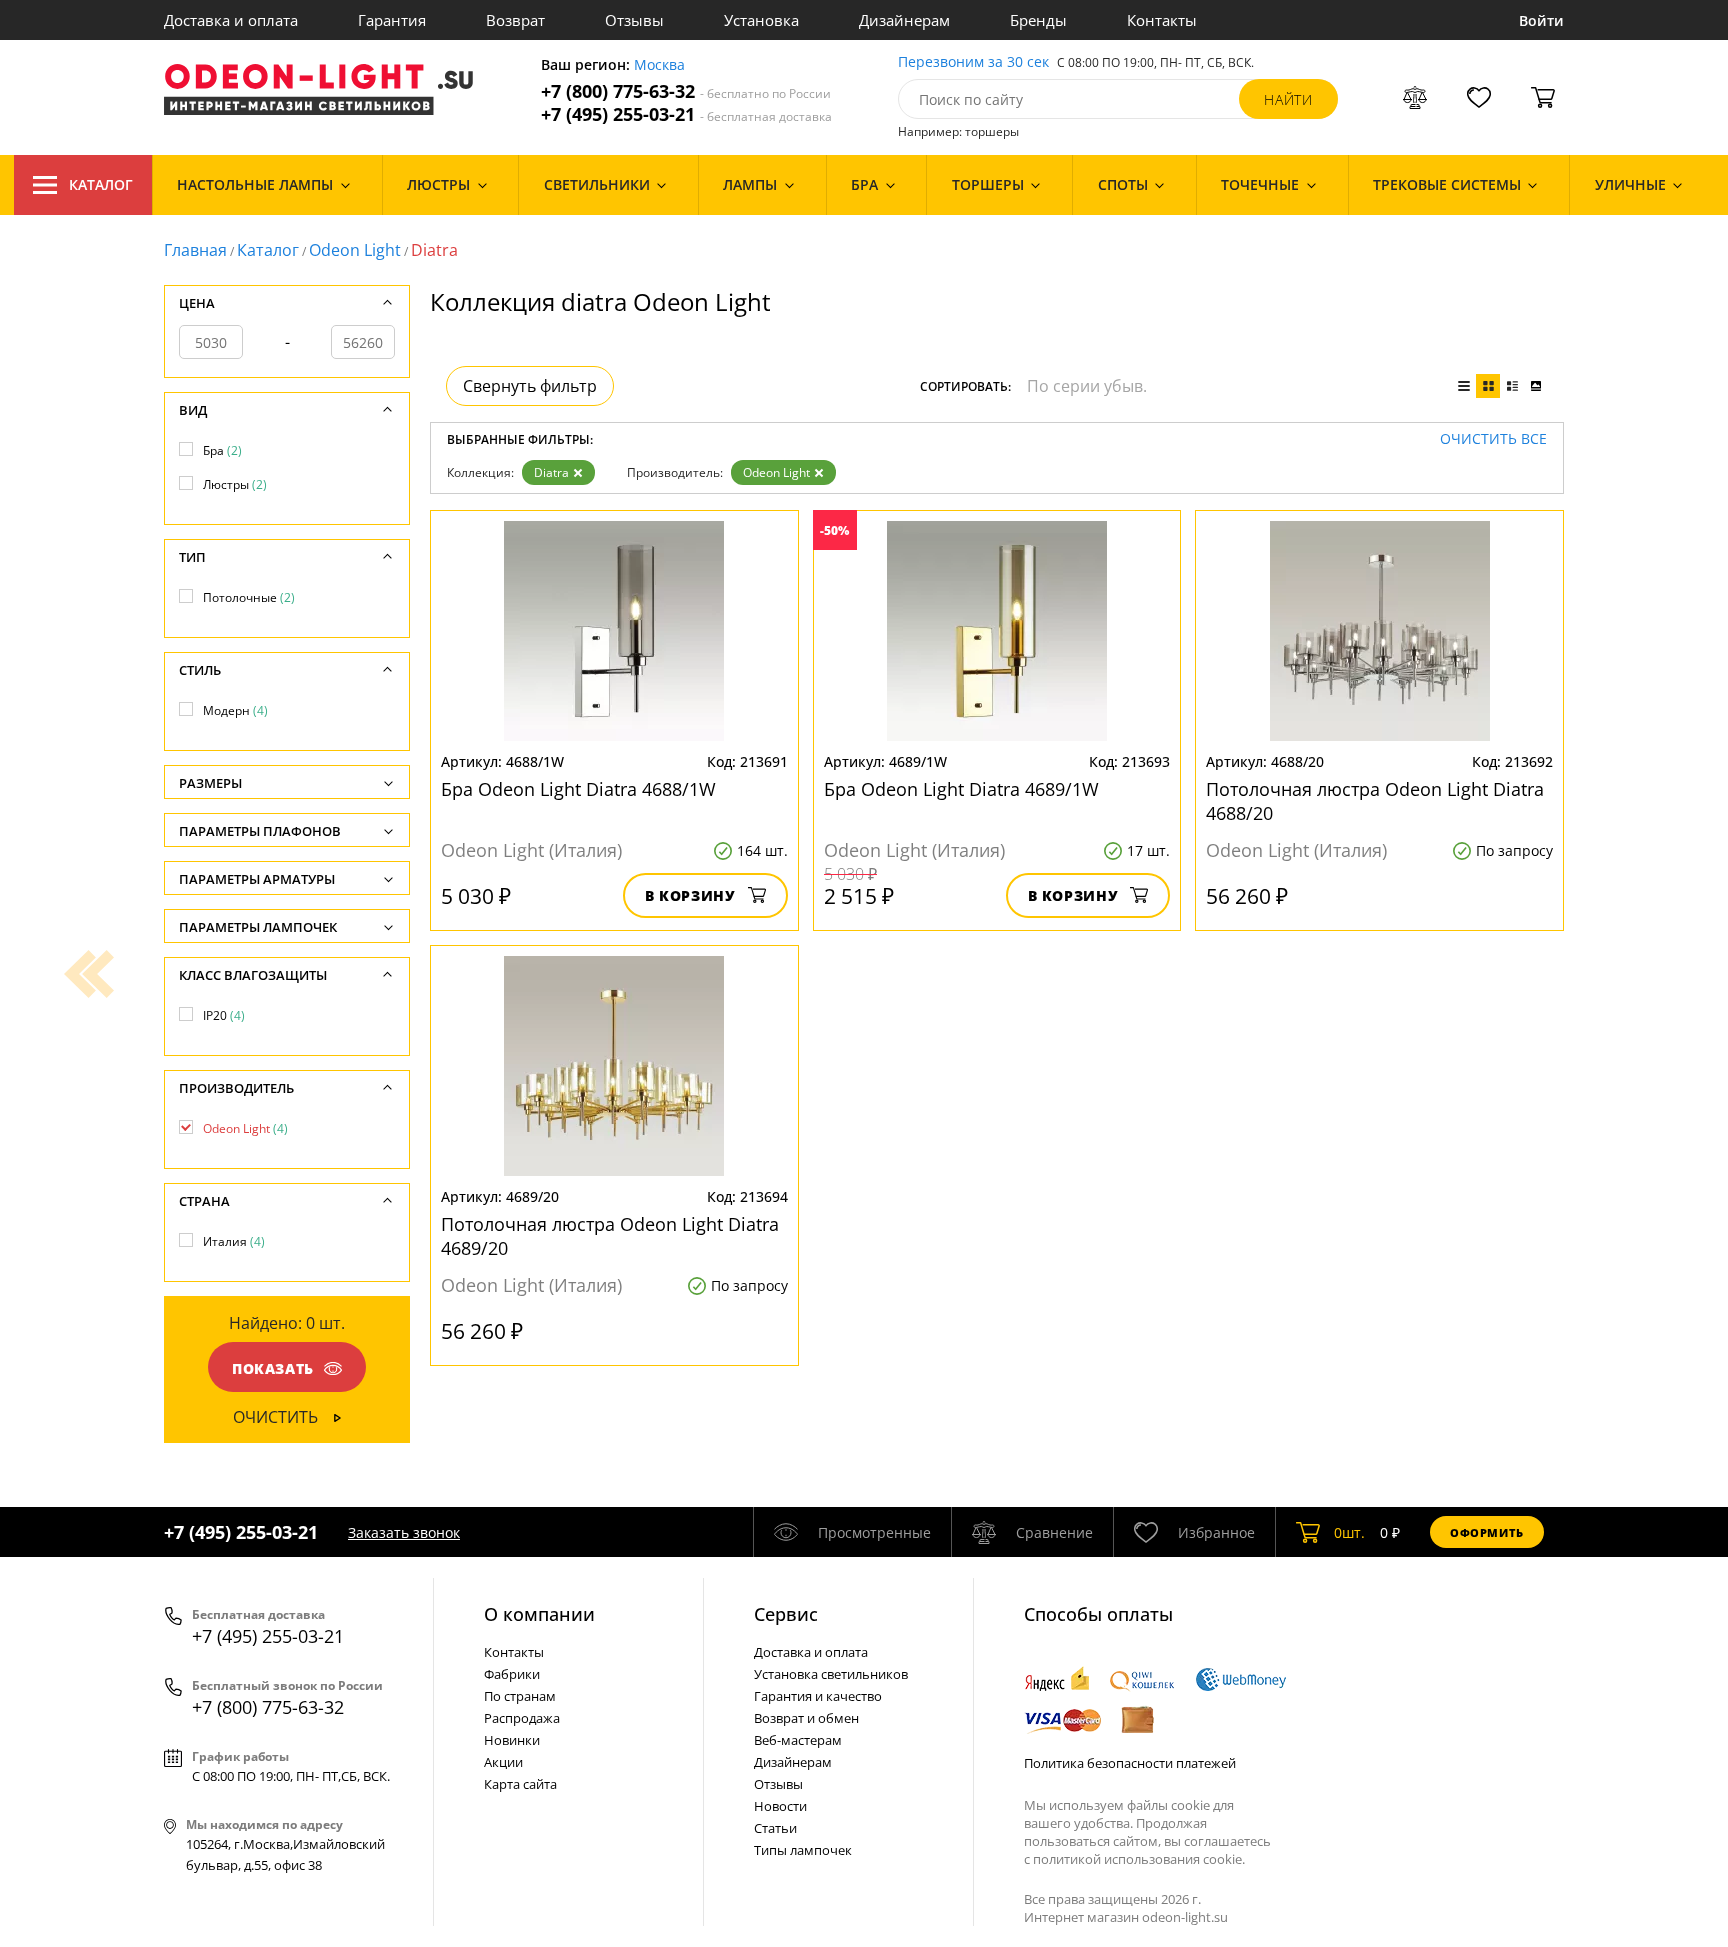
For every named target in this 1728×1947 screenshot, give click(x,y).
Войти (1541, 20)
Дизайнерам (904, 20)
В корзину (690, 895)
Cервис (786, 1614)
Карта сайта (520, 1784)
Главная (195, 250)
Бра (222, 450)
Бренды (1038, 20)
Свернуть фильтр (530, 386)
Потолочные (249, 597)
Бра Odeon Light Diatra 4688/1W (578, 789)
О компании (539, 1614)
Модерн (235, 710)
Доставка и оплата (231, 20)
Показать (273, 1368)
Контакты (1162, 20)
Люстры (235, 484)
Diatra (551, 472)
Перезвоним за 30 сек (973, 62)
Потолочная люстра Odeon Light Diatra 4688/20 (1375, 801)
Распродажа (522, 1718)
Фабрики (512, 1674)
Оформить (1487, 1532)
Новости (780, 1806)
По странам (520, 1696)
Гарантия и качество (818, 1696)
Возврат (515, 20)
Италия (234, 1241)
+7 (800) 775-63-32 (686, 91)
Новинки (512, 1740)
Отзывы (634, 20)
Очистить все (1493, 439)
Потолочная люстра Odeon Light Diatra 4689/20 (610, 1236)
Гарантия (392, 20)
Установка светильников (831, 1674)
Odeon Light (355, 250)
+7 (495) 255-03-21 (686, 114)
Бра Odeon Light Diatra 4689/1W (961, 789)
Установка (761, 20)
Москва (659, 65)
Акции (503, 1762)
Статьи (775, 1828)
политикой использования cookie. (1139, 1859)
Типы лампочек (803, 1850)
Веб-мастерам (798, 1740)
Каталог (101, 184)
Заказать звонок (404, 1532)
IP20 (224, 1015)
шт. (1349, 1532)
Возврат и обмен (806, 1718)
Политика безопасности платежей (1130, 1763)
